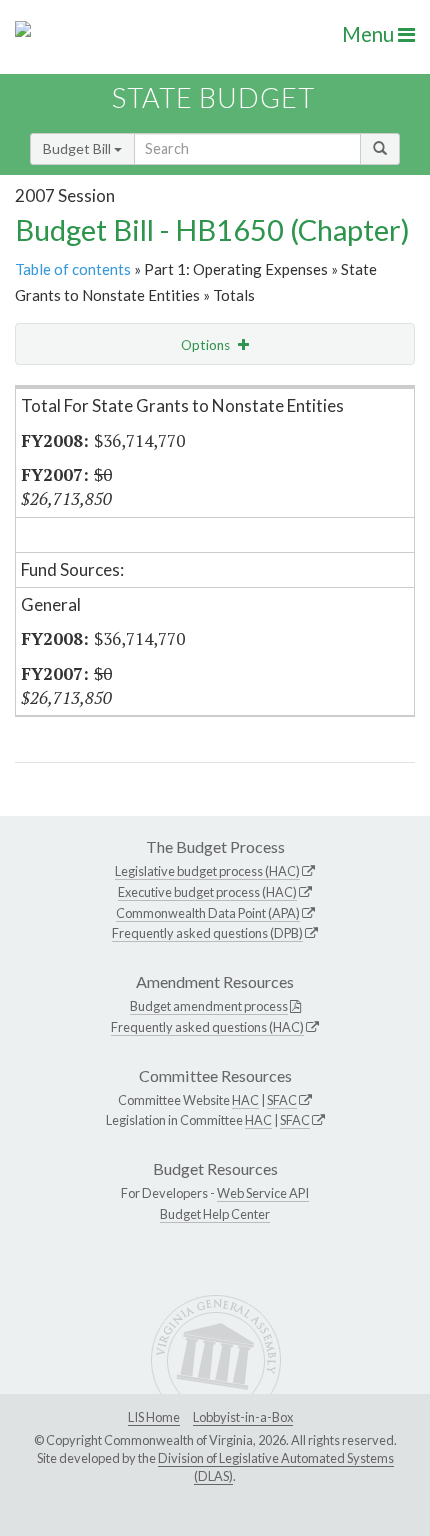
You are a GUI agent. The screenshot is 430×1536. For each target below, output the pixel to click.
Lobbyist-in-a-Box (243, 1417)
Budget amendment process (209, 1006)
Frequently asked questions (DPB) (207, 933)
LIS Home (154, 1417)
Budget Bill (78, 148)
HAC (245, 1100)
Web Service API (263, 1193)
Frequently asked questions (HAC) (207, 1027)
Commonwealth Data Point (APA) (208, 913)
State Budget (213, 97)
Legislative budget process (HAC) (207, 871)
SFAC (282, 1100)
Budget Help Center (215, 1214)
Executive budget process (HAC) (207, 892)
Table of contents (73, 269)
